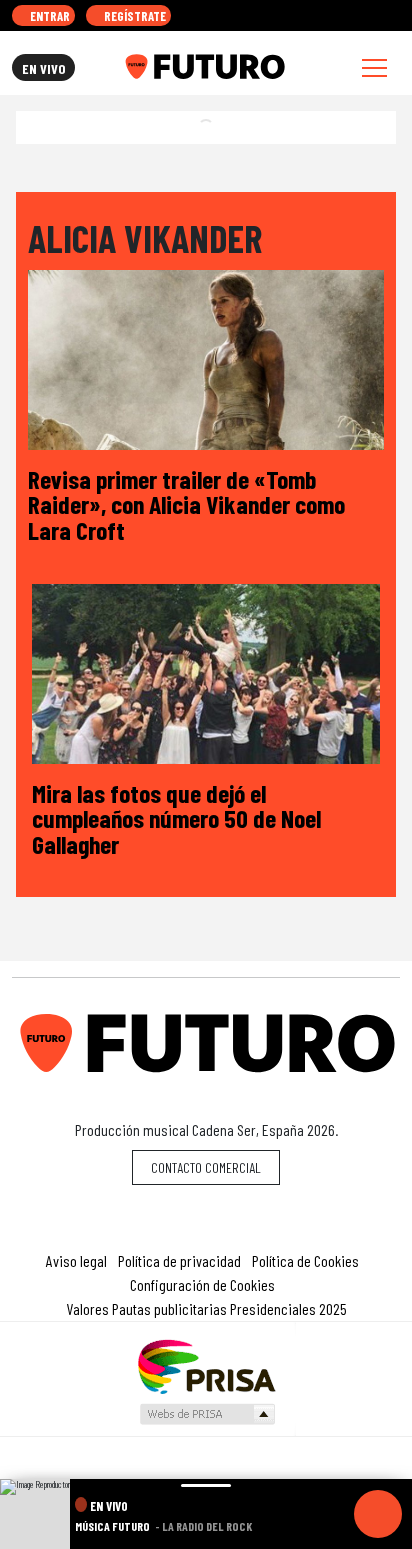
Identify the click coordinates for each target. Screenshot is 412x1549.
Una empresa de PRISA (206, 1365)
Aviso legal (76, 1260)
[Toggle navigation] (374, 67)
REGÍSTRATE (133, 16)
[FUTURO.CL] (204, 67)
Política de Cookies (305, 1260)
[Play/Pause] (378, 1514)
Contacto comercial (206, 1167)
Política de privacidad (179, 1260)
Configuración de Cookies (202, 1284)
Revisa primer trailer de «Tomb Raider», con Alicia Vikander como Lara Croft (186, 504)
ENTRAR (48, 16)
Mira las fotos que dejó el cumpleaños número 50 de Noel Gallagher (176, 818)
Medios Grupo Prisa (206, 1414)
